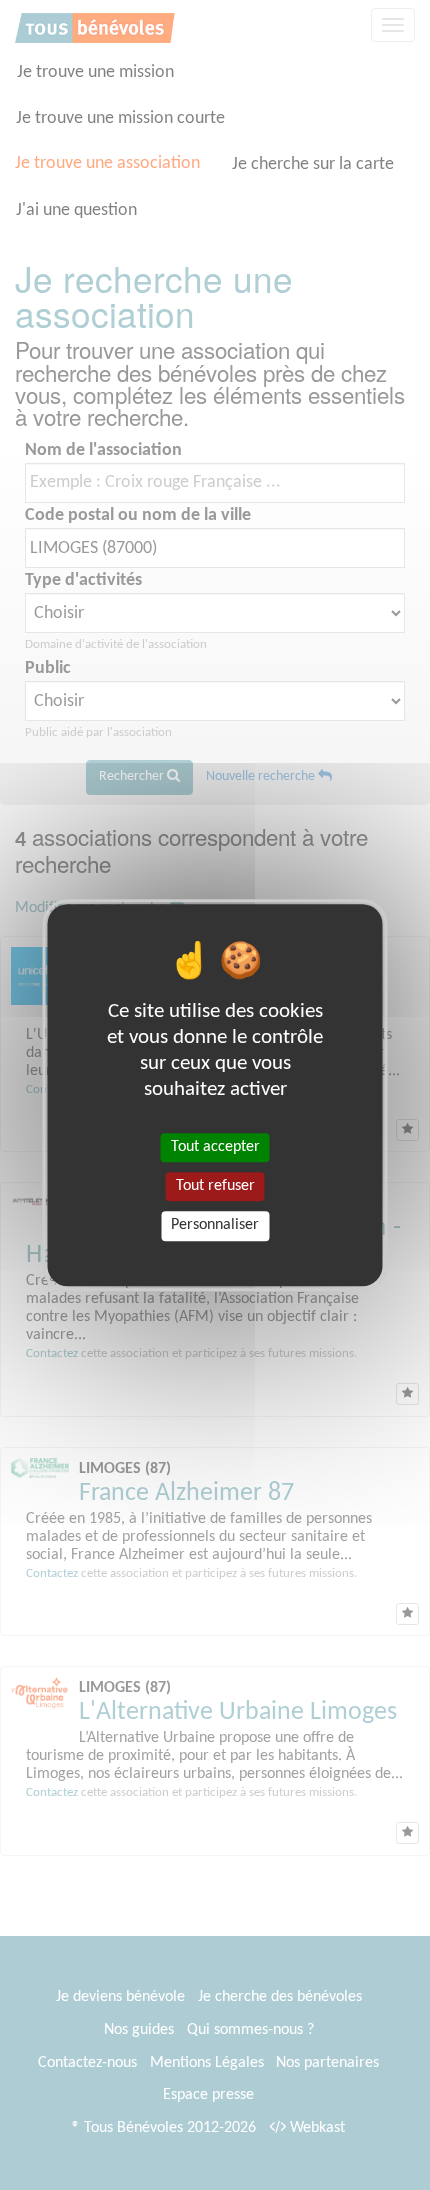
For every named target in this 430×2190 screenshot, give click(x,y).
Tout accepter (215, 1147)
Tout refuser (215, 1186)
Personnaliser (215, 1226)
